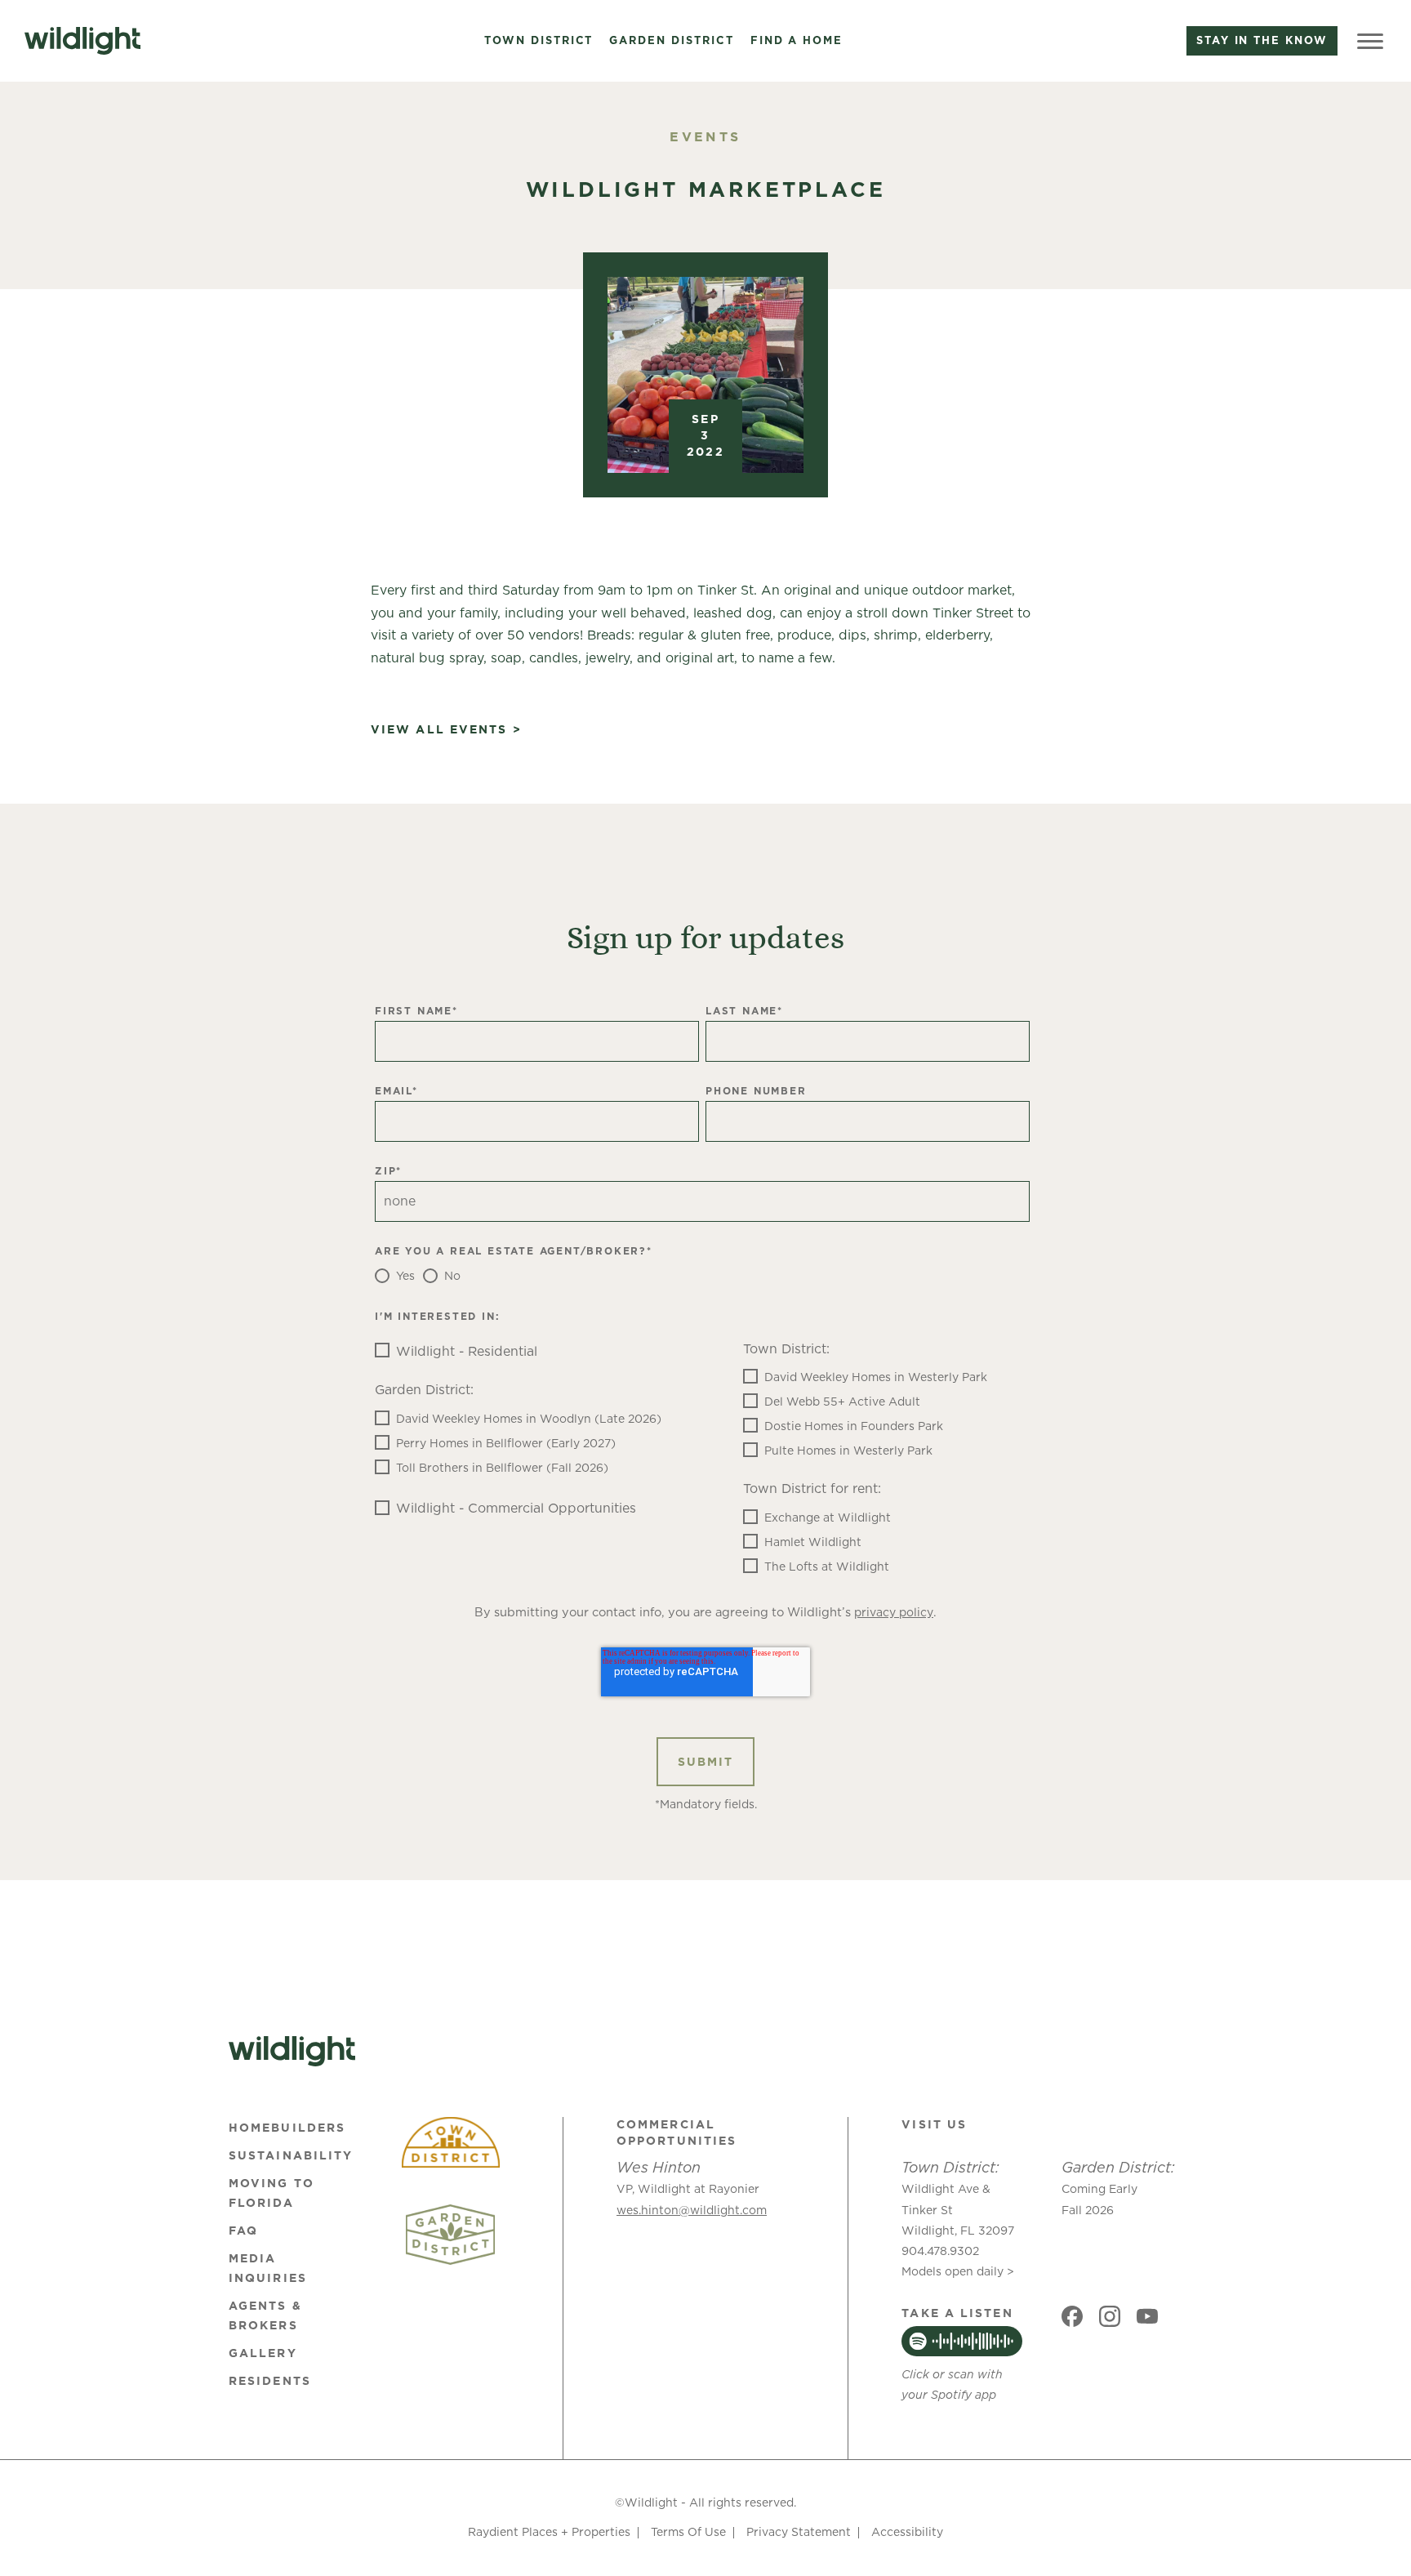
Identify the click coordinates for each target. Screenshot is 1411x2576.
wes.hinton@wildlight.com (692, 2210)
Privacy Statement (799, 2532)
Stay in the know (1262, 40)
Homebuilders (287, 2128)
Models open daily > (958, 2271)
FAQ (243, 2231)
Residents (270, 2381)
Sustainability (291, 2155)
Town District (539, 41)
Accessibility (907, 2532)
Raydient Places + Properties (549, 2532)
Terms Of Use (688, 2532)
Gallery (263, 2353)
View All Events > (446, 730)
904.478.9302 (940, 2251)
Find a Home (797, 41)
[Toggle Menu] (1370, 41)
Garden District (671, 41)
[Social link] (1072, 2316)
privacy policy (894, 1612)
